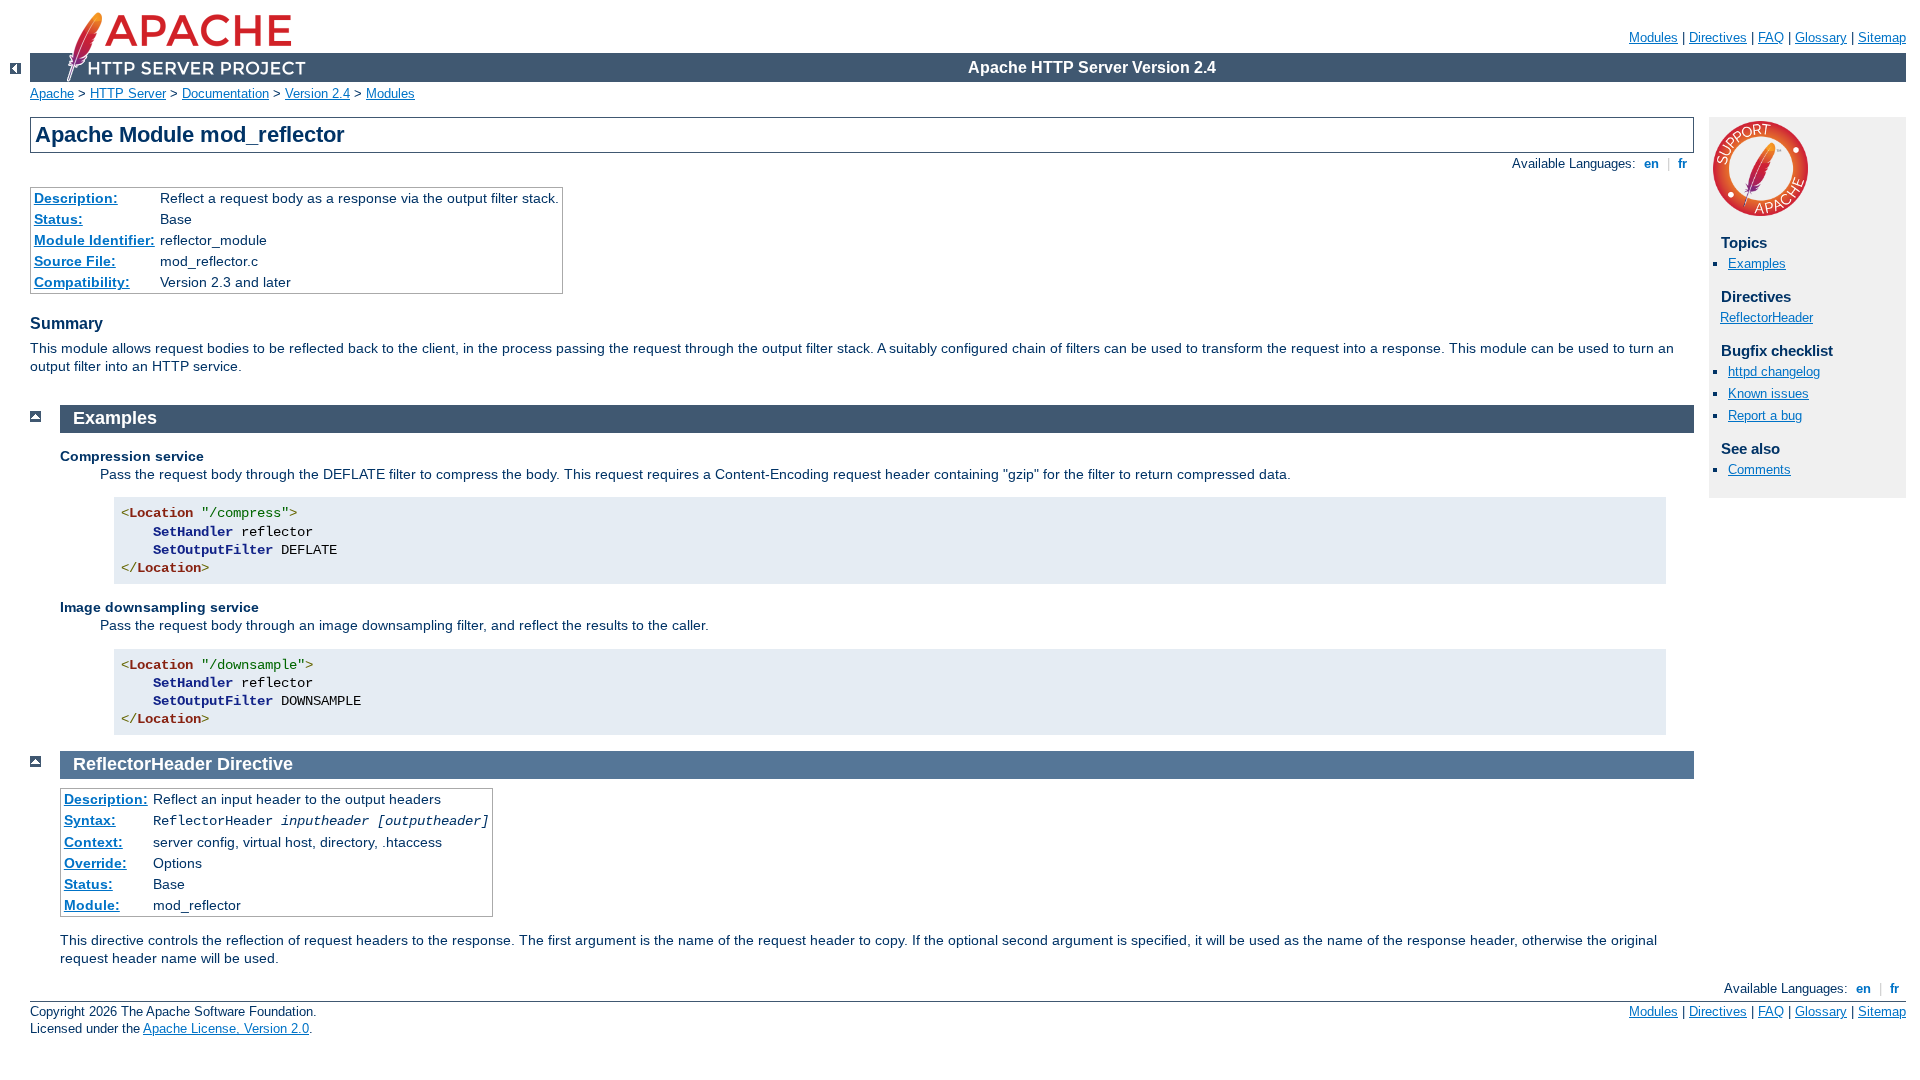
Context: (93, 842)
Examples (1757, 263)
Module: (92, 905)
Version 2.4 (317, 93)
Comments (1759, 469)
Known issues (1768, 393)
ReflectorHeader (1766, 317)
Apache (52, 93)
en (1651, 163)
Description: (76, 198)
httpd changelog (1774, 371)
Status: (58, 219)
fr (1682, 163)
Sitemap (1882, 37)
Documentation (225, 93)
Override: (95, 863)
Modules (1653, 37)
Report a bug (1765, 415)
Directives (1718, 37)
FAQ (1771, 37)
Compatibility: (82, 282)
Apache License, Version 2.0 (226, 1028)
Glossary (1821, 37)
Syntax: (90, 820)
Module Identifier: (94, 240)
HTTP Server (128, 93)
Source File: (75, 261)
